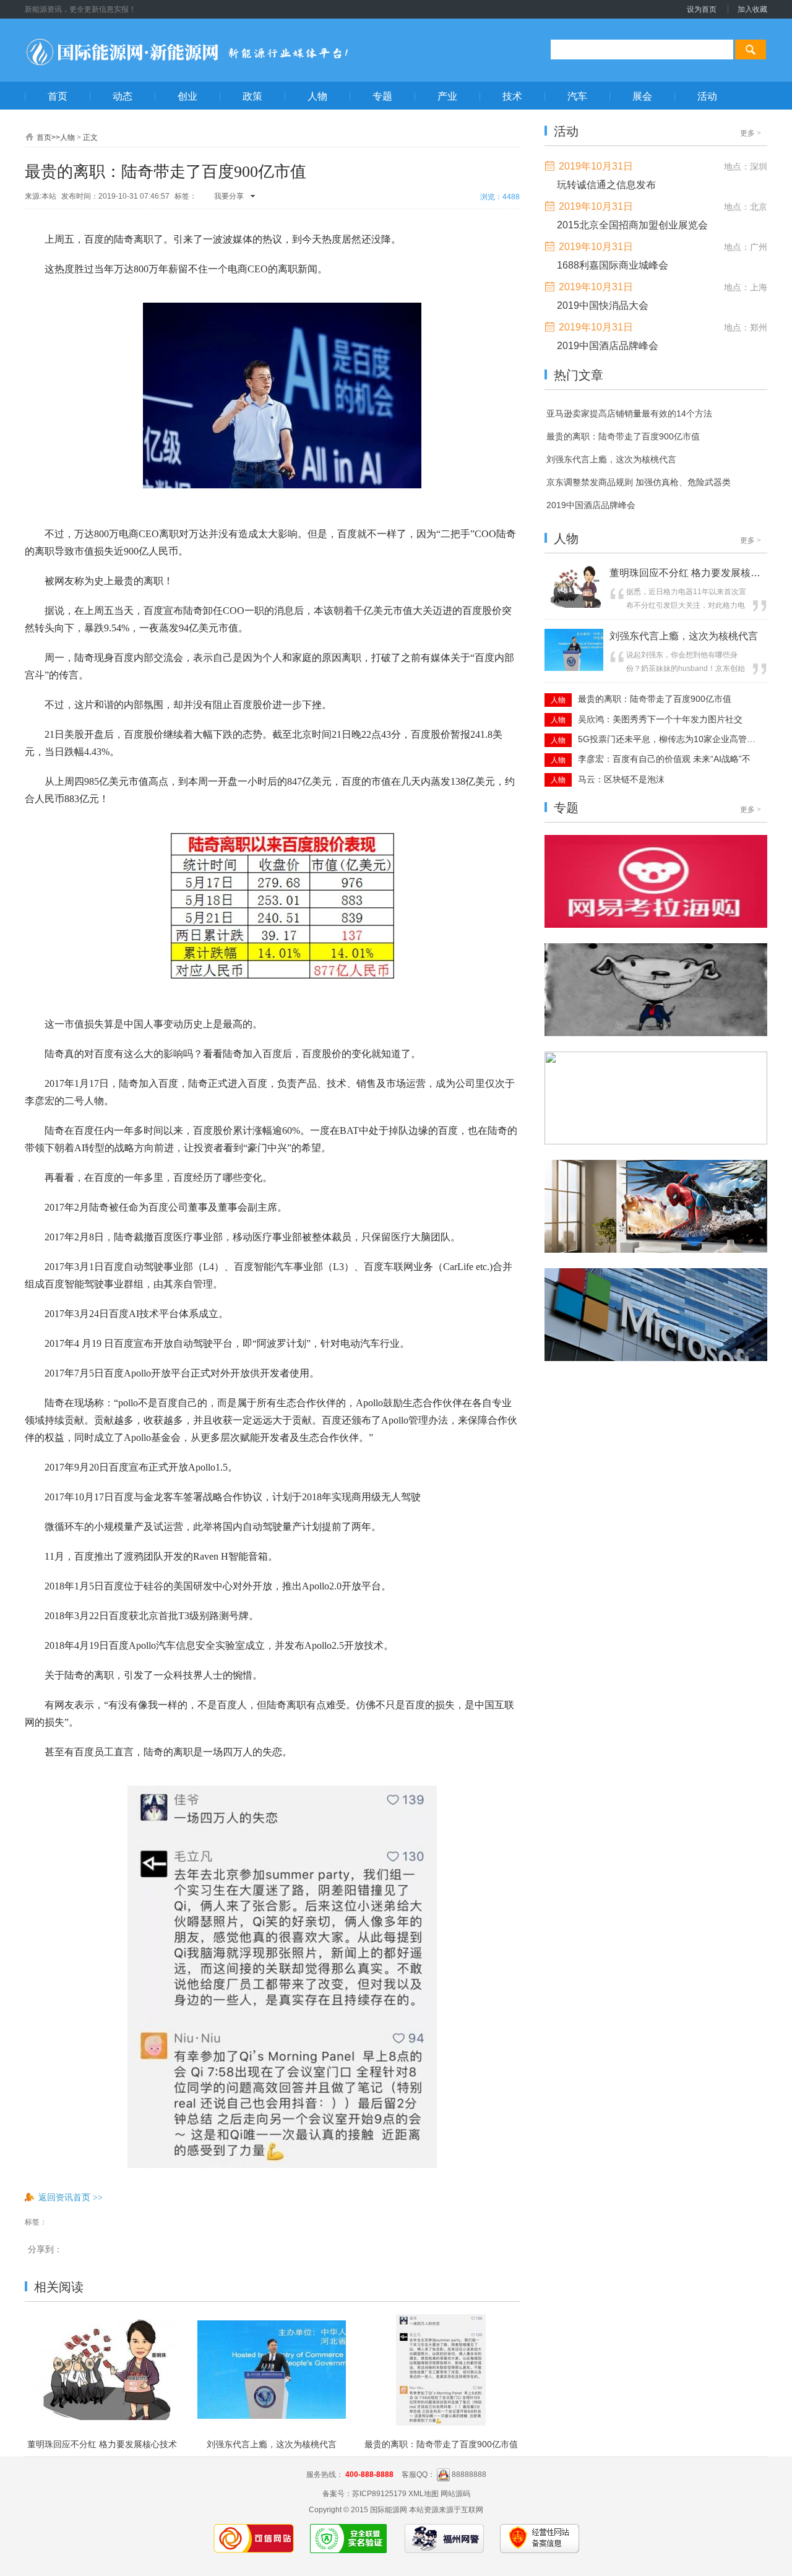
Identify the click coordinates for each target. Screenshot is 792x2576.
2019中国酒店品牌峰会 (608, 346)
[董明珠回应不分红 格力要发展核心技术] (574, 605)
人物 (67, 137)
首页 (44, 137)
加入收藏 (752, 9)
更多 (751, 133)
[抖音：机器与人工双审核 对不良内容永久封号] (656, 1250)
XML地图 (424, 2494)
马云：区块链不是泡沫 (621, 779)
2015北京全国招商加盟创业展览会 (632, 225)
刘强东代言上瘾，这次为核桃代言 (272, 2444)
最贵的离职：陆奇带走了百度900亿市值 (441, 2444)
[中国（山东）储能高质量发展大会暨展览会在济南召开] (656, 1142)
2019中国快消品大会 (603, 305)
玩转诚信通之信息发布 (606, 185)
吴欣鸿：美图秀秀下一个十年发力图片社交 (660, 719)
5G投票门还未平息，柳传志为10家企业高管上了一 (668, 739)
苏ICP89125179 (379, 2494)
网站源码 (455, 2494)
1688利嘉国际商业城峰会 (613, 265)
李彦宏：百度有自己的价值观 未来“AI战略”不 (664, 759)
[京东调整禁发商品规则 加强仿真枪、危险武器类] (656, 1034)
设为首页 (702, 9)
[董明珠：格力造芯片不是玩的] (656, 925)
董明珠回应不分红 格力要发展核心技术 (102, 2444)
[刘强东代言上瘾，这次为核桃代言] (574, 668)
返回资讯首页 (71, 2197)
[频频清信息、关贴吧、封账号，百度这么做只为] (656, 1359)
